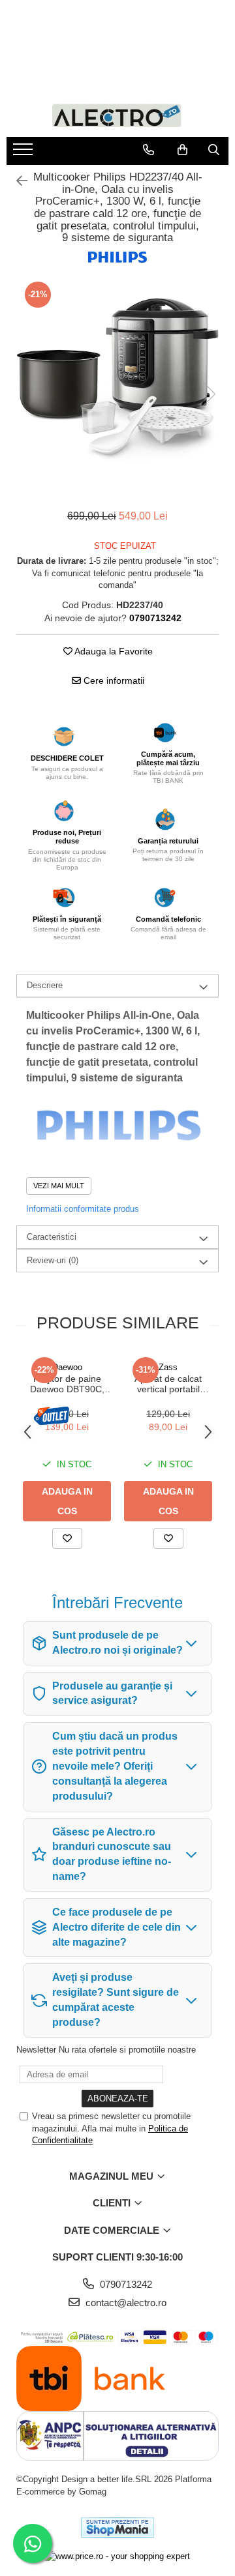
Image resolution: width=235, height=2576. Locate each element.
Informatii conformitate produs (83, 1209)
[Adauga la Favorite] (67, 1538)
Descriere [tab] (45, 985)
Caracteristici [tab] (52, 1237)
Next (208, 394)
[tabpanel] (117, 381)
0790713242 (125, 2284)
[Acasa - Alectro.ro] (117, 114)
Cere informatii (113, 681)
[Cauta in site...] (214, 150)
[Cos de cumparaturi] (182, 150)
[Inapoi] (16, 181)
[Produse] (24, 153)
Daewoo (67, 1367)
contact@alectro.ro (125, 2303)
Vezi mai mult (59, 1186)
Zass (168, 1367)
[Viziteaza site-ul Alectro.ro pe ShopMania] (117, 2527)
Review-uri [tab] (53, 1260)
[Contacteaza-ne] (149, 150)
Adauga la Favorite (113, 651)
